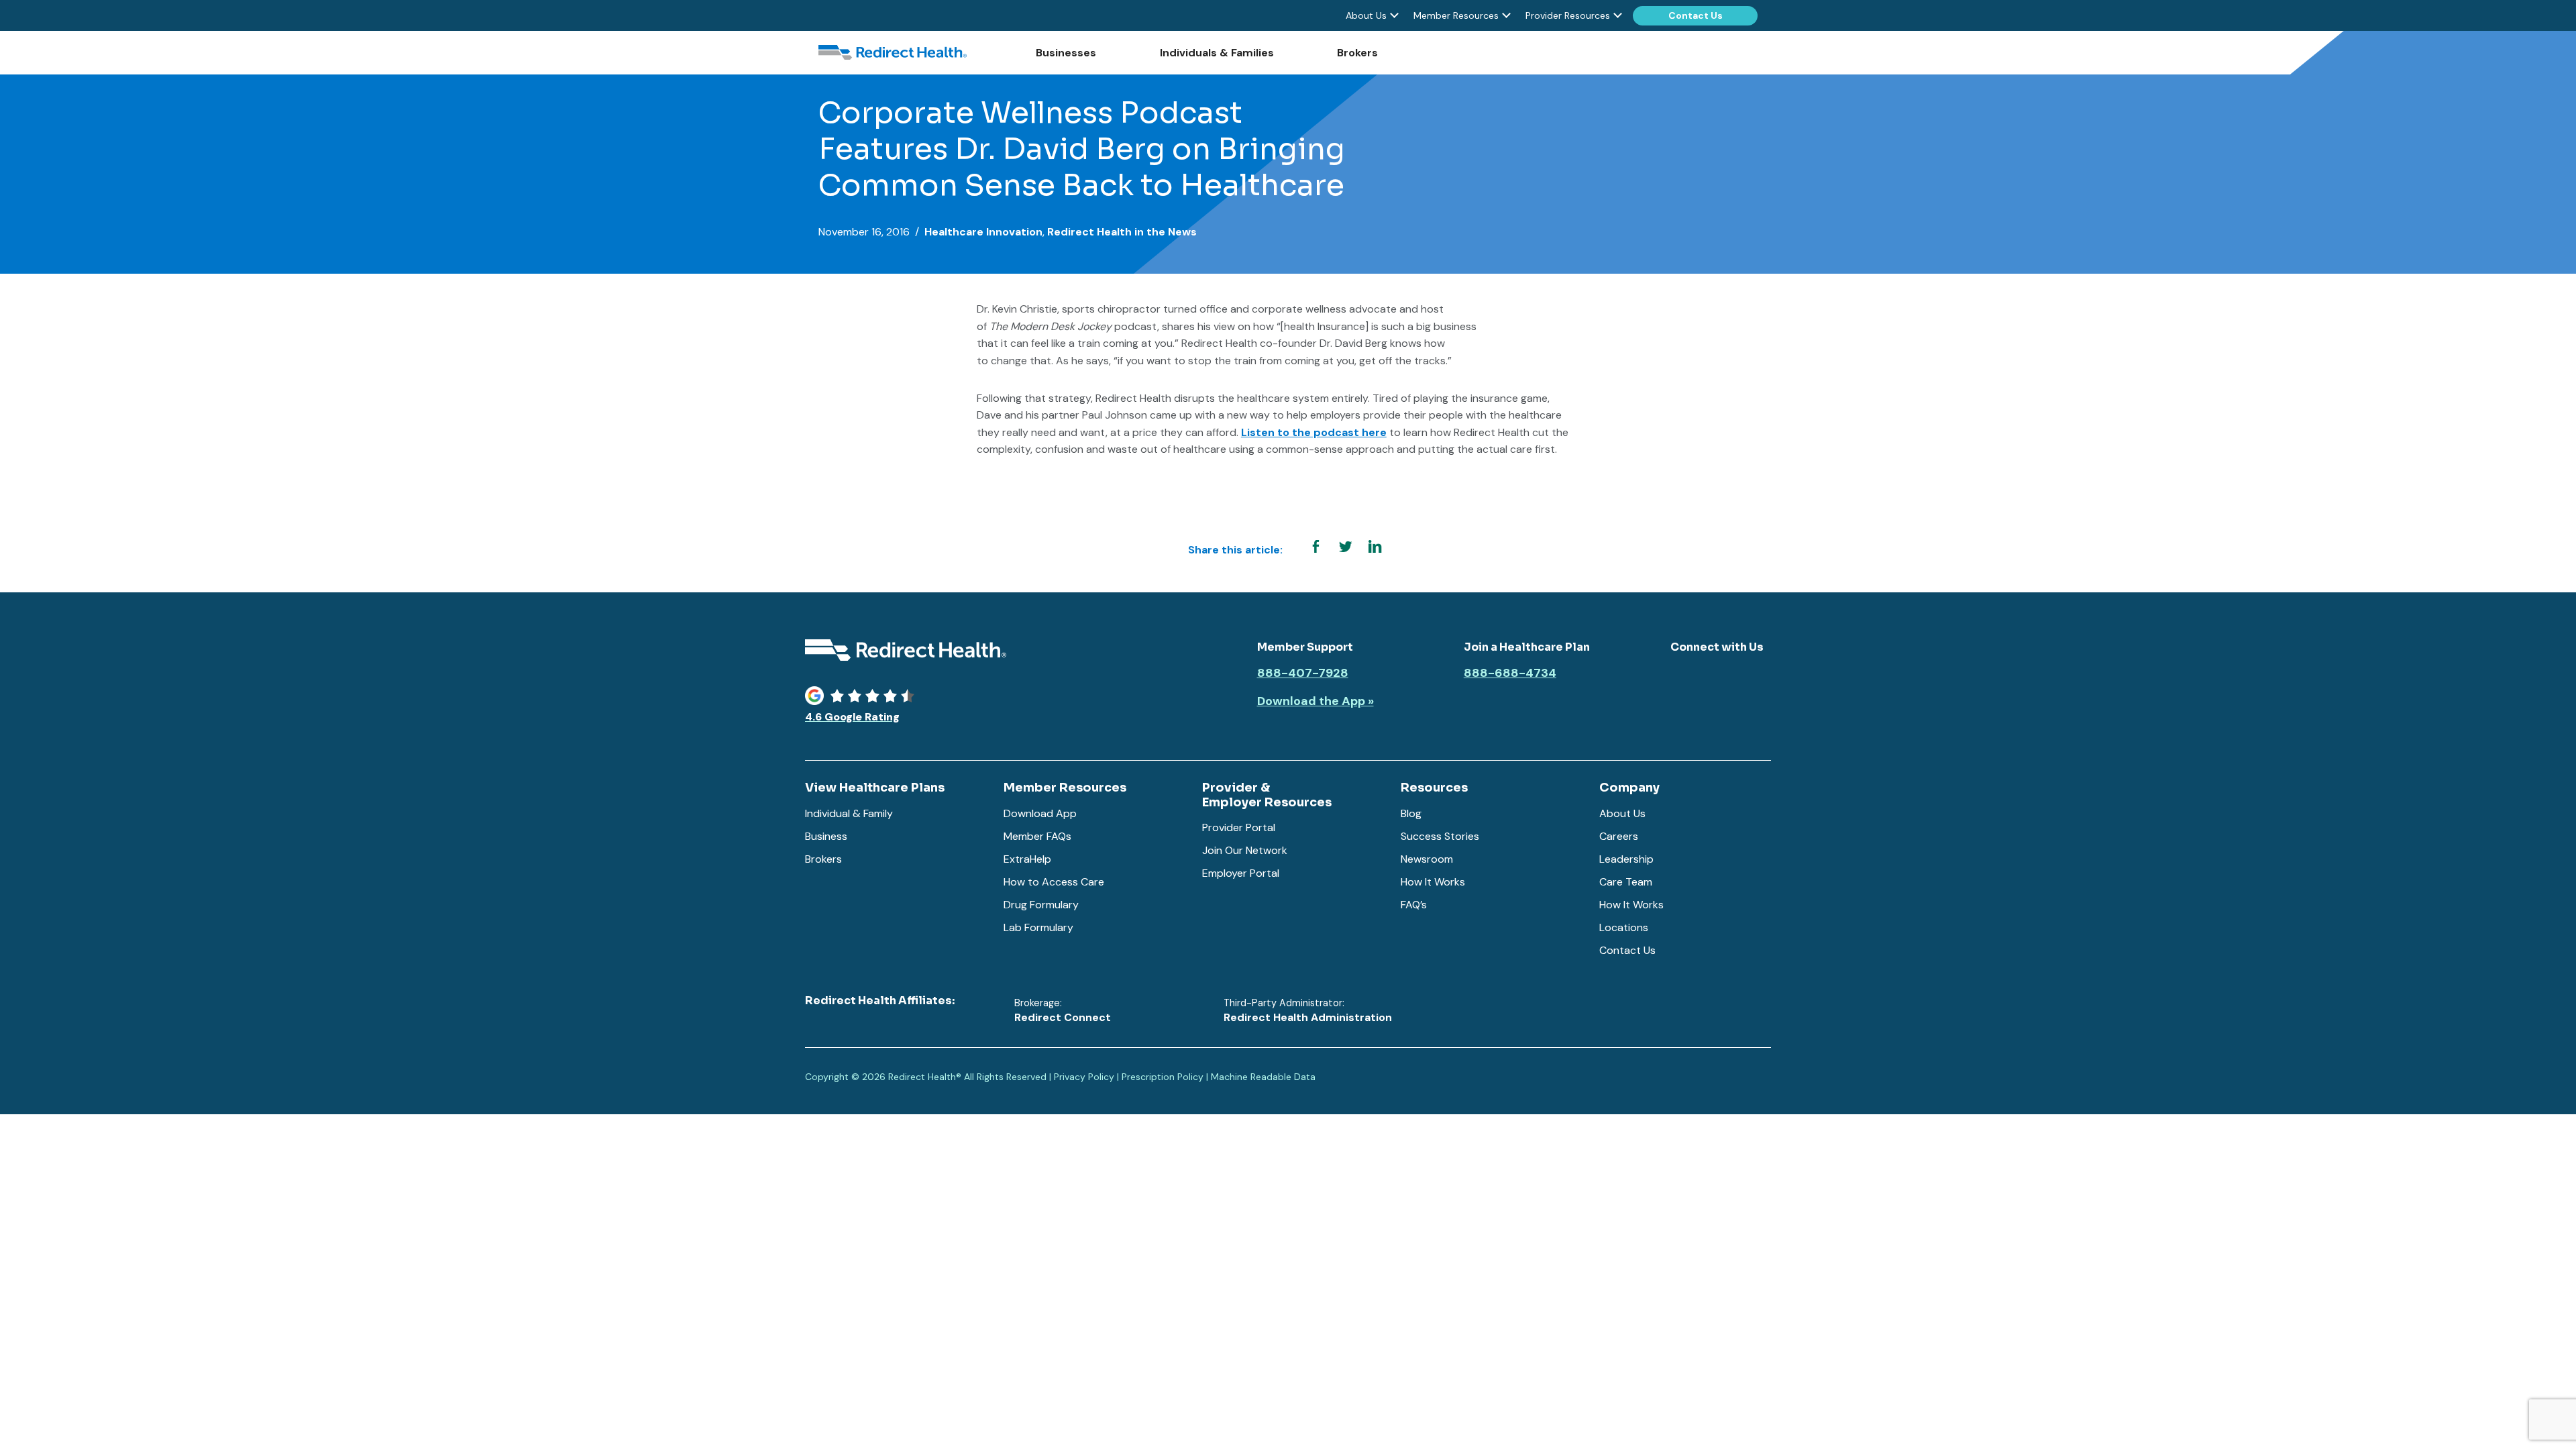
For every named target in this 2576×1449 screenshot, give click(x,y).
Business (826, 836)
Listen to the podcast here (1314, 432)
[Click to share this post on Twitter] (1345, 547)
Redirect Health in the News (1122, 232)
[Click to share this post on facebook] (1316, 547)
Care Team (1626, 882)
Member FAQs (1037, 836)
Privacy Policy (1084, 1077)
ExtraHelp (1027, 859)
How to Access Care (1054, 882)
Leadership (1626, 859)
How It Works (1433, 882)
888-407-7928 (1303, 674)
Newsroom (1427, 859)
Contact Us (1696, 15)
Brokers (1357, 53)
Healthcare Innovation (983, 232)
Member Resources (1456, 15)
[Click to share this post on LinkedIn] (1375, 547)
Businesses (1066, 53)
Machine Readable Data (1263, 1077)
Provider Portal (1239, 827)
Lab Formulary (1038, 927)
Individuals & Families (1217, 53)
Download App (1040, 813)
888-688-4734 (1510, 674)
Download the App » (1316, 702)
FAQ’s (1414, 905)
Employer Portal (1241, 873)
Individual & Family (849, 813)
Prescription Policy (1163, 1077)
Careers (1619, 836)
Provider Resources (1568, 15)
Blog (1411, 813)
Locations (1624, 927)
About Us (1366, 15)
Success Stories (1440, 836)
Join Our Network (1245, 850)
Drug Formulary (1041, 905)
